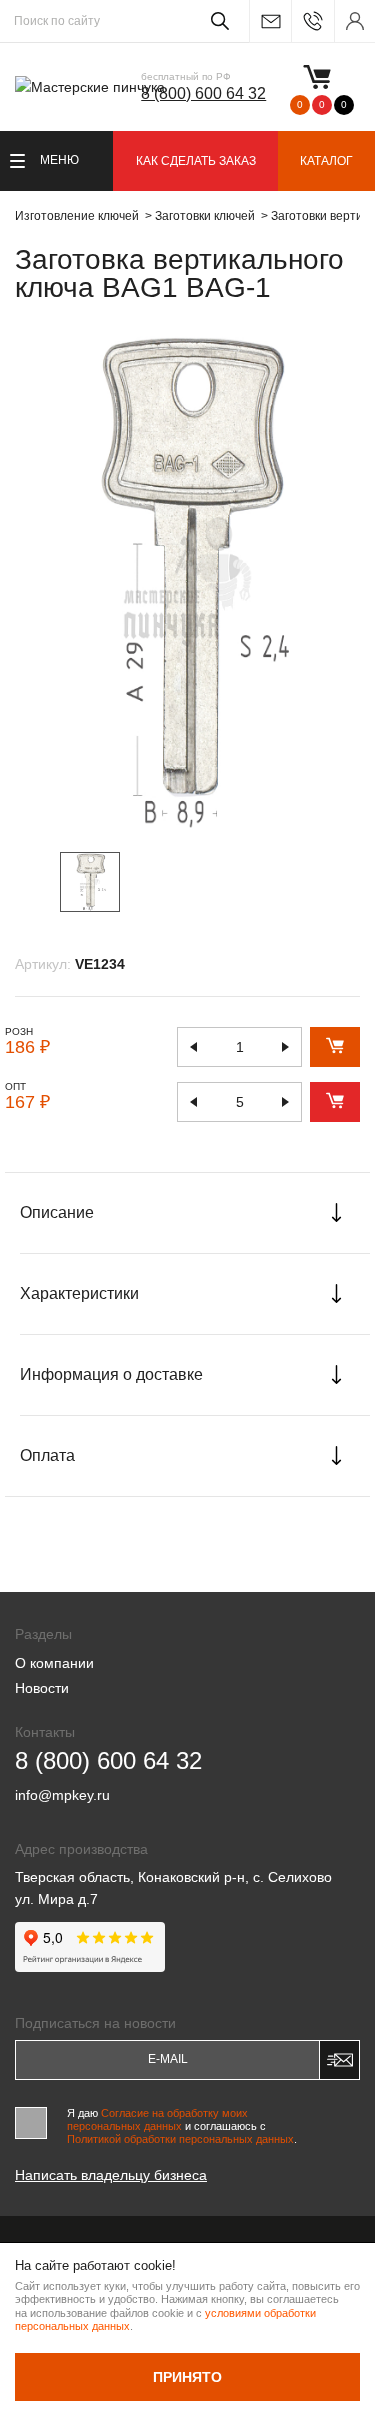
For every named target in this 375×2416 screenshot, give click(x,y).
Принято (187, 2377)
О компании (54, 1663)
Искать (216, 21)
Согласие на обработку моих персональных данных (157, 2119)
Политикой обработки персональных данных (180, 2139)
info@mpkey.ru (270, 21)
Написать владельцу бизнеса (111, 2175)
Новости (42, 1688)
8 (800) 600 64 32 (203, 93)
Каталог (326, 161)
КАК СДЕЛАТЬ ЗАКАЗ (196, 161)
